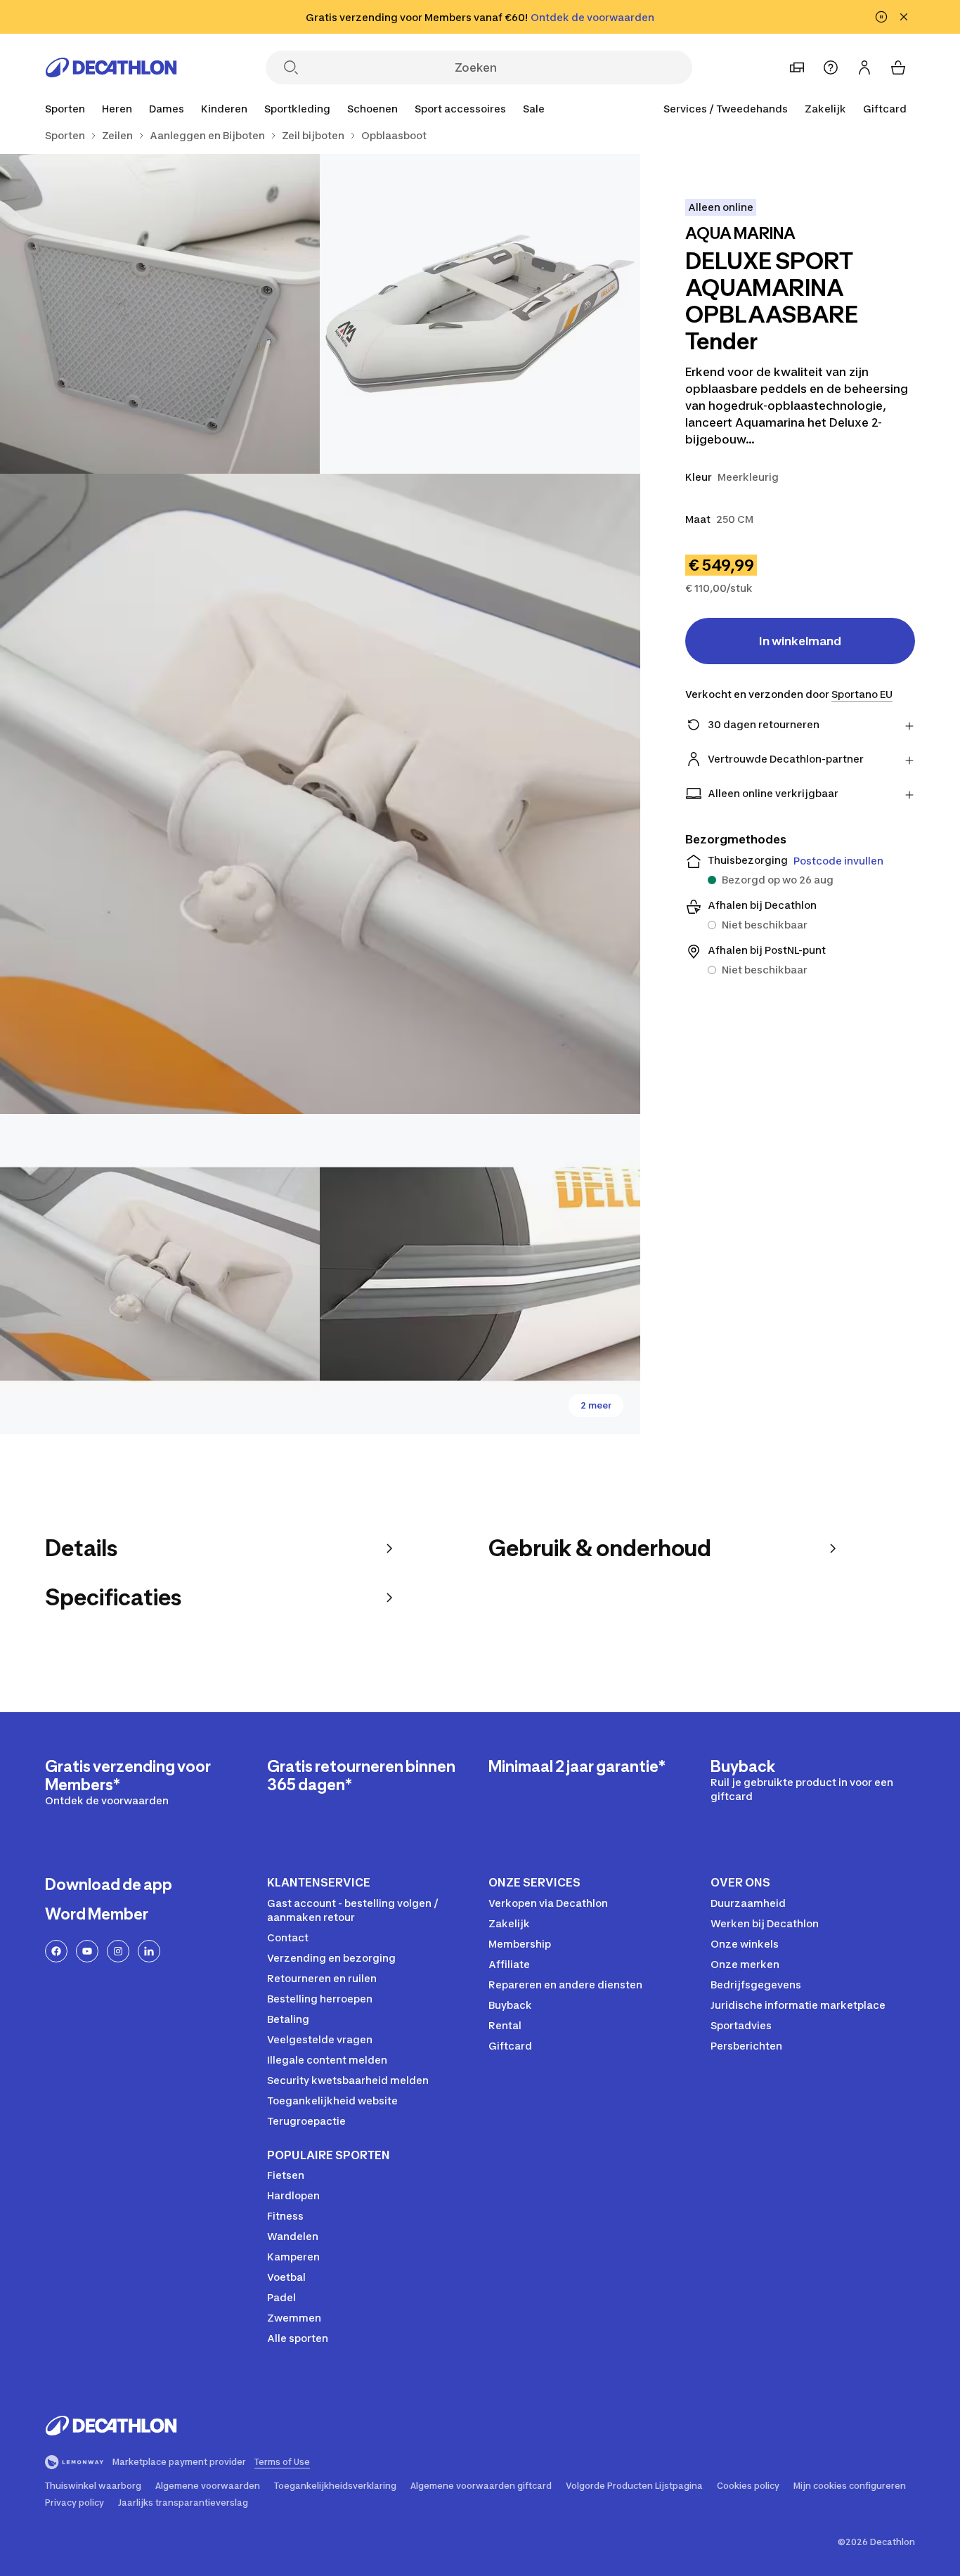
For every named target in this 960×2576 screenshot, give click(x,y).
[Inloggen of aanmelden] (864, 67)
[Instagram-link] (118, 1951)
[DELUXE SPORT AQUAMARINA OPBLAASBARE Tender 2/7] (160, 314)
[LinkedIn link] (149, 1951)
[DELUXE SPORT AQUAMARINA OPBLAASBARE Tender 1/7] (480, 314)
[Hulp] (831, 67)
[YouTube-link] (87, 1951)
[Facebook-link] (56, 1951)
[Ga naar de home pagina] (111, 67)
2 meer (596, 1405)
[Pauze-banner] (881, 17)
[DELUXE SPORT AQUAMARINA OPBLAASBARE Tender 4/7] (160, 1274)
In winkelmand (800, 641)
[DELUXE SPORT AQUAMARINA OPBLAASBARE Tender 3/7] (320, 794)
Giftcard (885, 109)
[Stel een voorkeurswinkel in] (797, 67)
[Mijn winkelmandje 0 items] (898, 67)
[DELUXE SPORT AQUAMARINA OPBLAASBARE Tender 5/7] (480, 1274)
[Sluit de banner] (904, 17)
